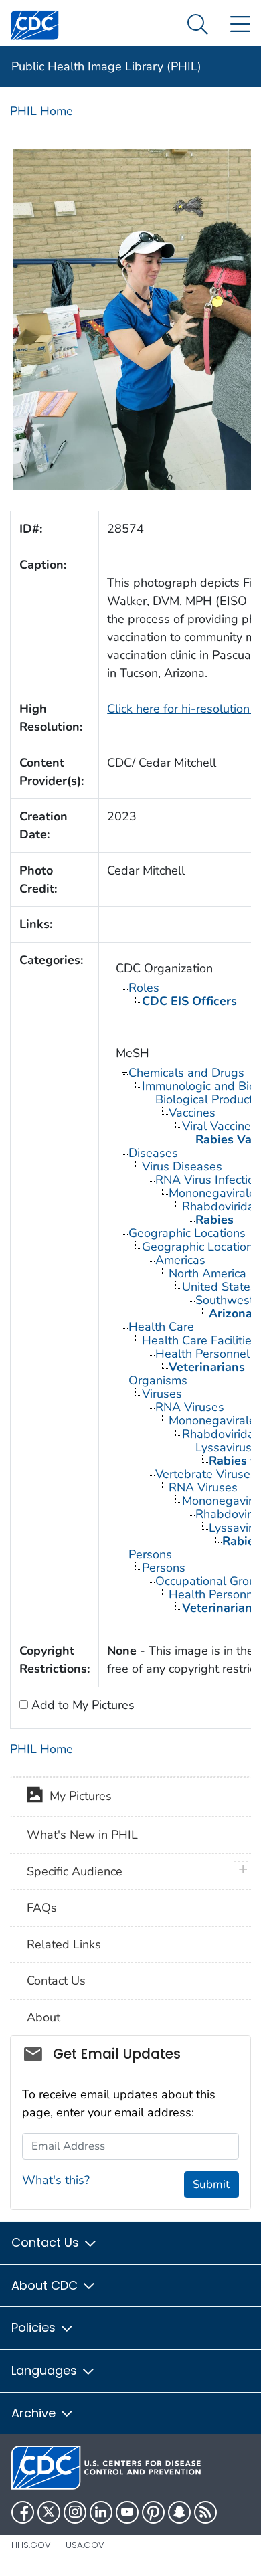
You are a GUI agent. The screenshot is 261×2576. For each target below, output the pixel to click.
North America (207, 1273)
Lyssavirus (224, 1447)
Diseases (153, 1153)
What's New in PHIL (82, 1835)
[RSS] (205, 2512)
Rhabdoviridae (222, 1434)
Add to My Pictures (81, 1705)
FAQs (42, 1908)
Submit (211, 2184)
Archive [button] (35, 2413)
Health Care (161, 1327)
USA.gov (85, 2545)
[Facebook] (23, 2512)
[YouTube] (127, 2512)
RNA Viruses (190, 1407)
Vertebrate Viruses (206, 1474)
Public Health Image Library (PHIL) (106, 66)
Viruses (162, 1394)
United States (219, 1287)
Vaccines (192, 1113)
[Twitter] (49, 2512)
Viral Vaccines (220, 1126)
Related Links (64, 1944)
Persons (150, 1554)
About (43, 2017)
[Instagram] (75, 2512)
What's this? (56, 2180)
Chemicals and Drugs (186, 1073)
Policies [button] (35, 2327)
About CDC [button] (46, 2285)
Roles (144, 988)
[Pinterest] (153, 2512)
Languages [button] (46, 2370)
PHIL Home (41, 111)
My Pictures (77, 1796)
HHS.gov (31, 2545)
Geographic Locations (187, 1233)
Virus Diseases (182, 1166)
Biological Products (207, 1099)
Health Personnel (202, 1354)
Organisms (158, 1380)
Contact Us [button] (47, 2242)
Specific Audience (75, 1871)
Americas (180, 1260)
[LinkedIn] (101, 2512)
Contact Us (56, 1981)
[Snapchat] (179, 2512)
